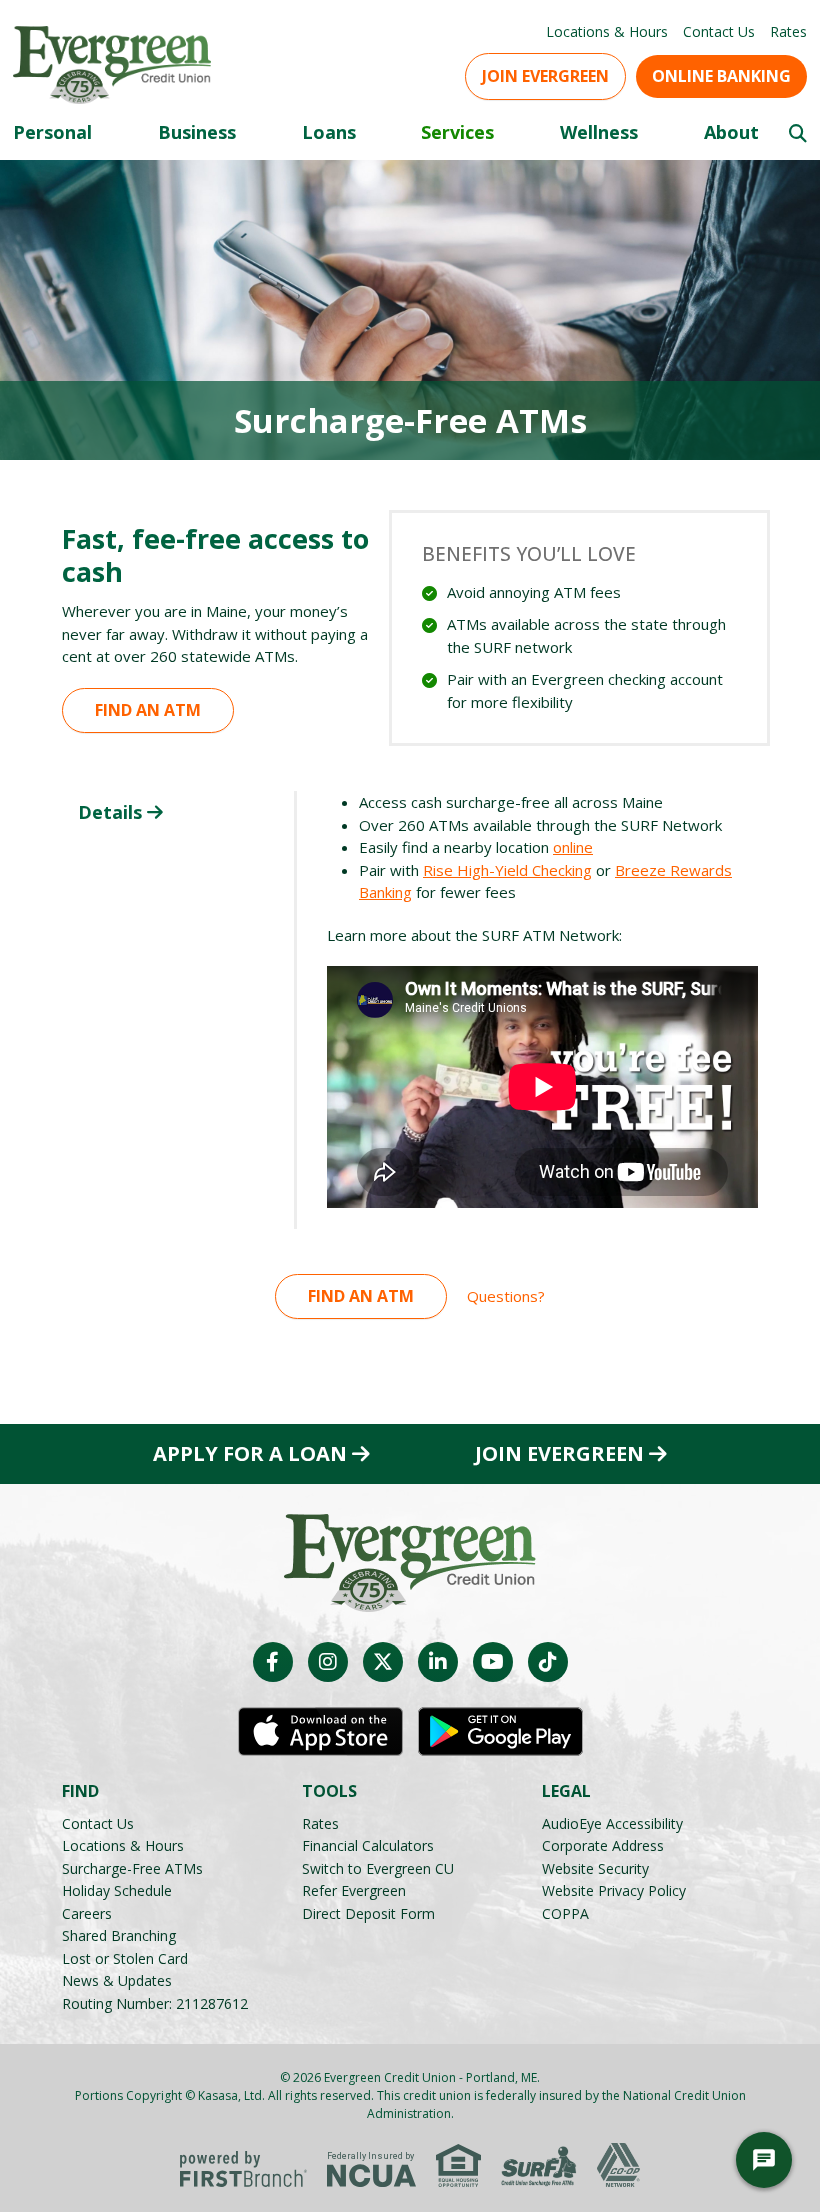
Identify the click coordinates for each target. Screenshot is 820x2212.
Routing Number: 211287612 (155, 2003)
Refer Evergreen (354, 1890)
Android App (500, 1732)
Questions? (506, 1296)
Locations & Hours (607, 31)
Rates (788, 31)
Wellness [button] (599, 132)
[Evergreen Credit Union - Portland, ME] (112, 63)
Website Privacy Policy (614, 1890)
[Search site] (798, 133)
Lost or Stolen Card (125, 1958)
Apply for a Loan (250, 1454)
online (573, 847)
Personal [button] (52, 132)
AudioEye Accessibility (612, 1823)
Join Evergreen (545, 76)
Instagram (328, 1662)
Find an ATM (148, 710)
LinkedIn (438, 1662)
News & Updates (117, 1980)
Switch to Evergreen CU (378, 1868)
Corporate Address (603, 1845)
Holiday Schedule (117, 1890)
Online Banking (721, 76)
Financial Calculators (368, 1845)
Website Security (595, 1868)
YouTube (493, 1662)
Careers (87, 1913)
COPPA (565, 1913)
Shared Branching (119, 1935)
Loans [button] (329, 132)
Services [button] (457, 132)
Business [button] (197, 132)
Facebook (273, 1662)
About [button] (731, 132)
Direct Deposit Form (368, 1913)
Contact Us (719, 31)
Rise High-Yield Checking (507, 870)
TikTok (548, 1662)
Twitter (383, 1662)
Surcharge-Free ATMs (132, 1868)
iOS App (320, 1732)
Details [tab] (110, 812)
